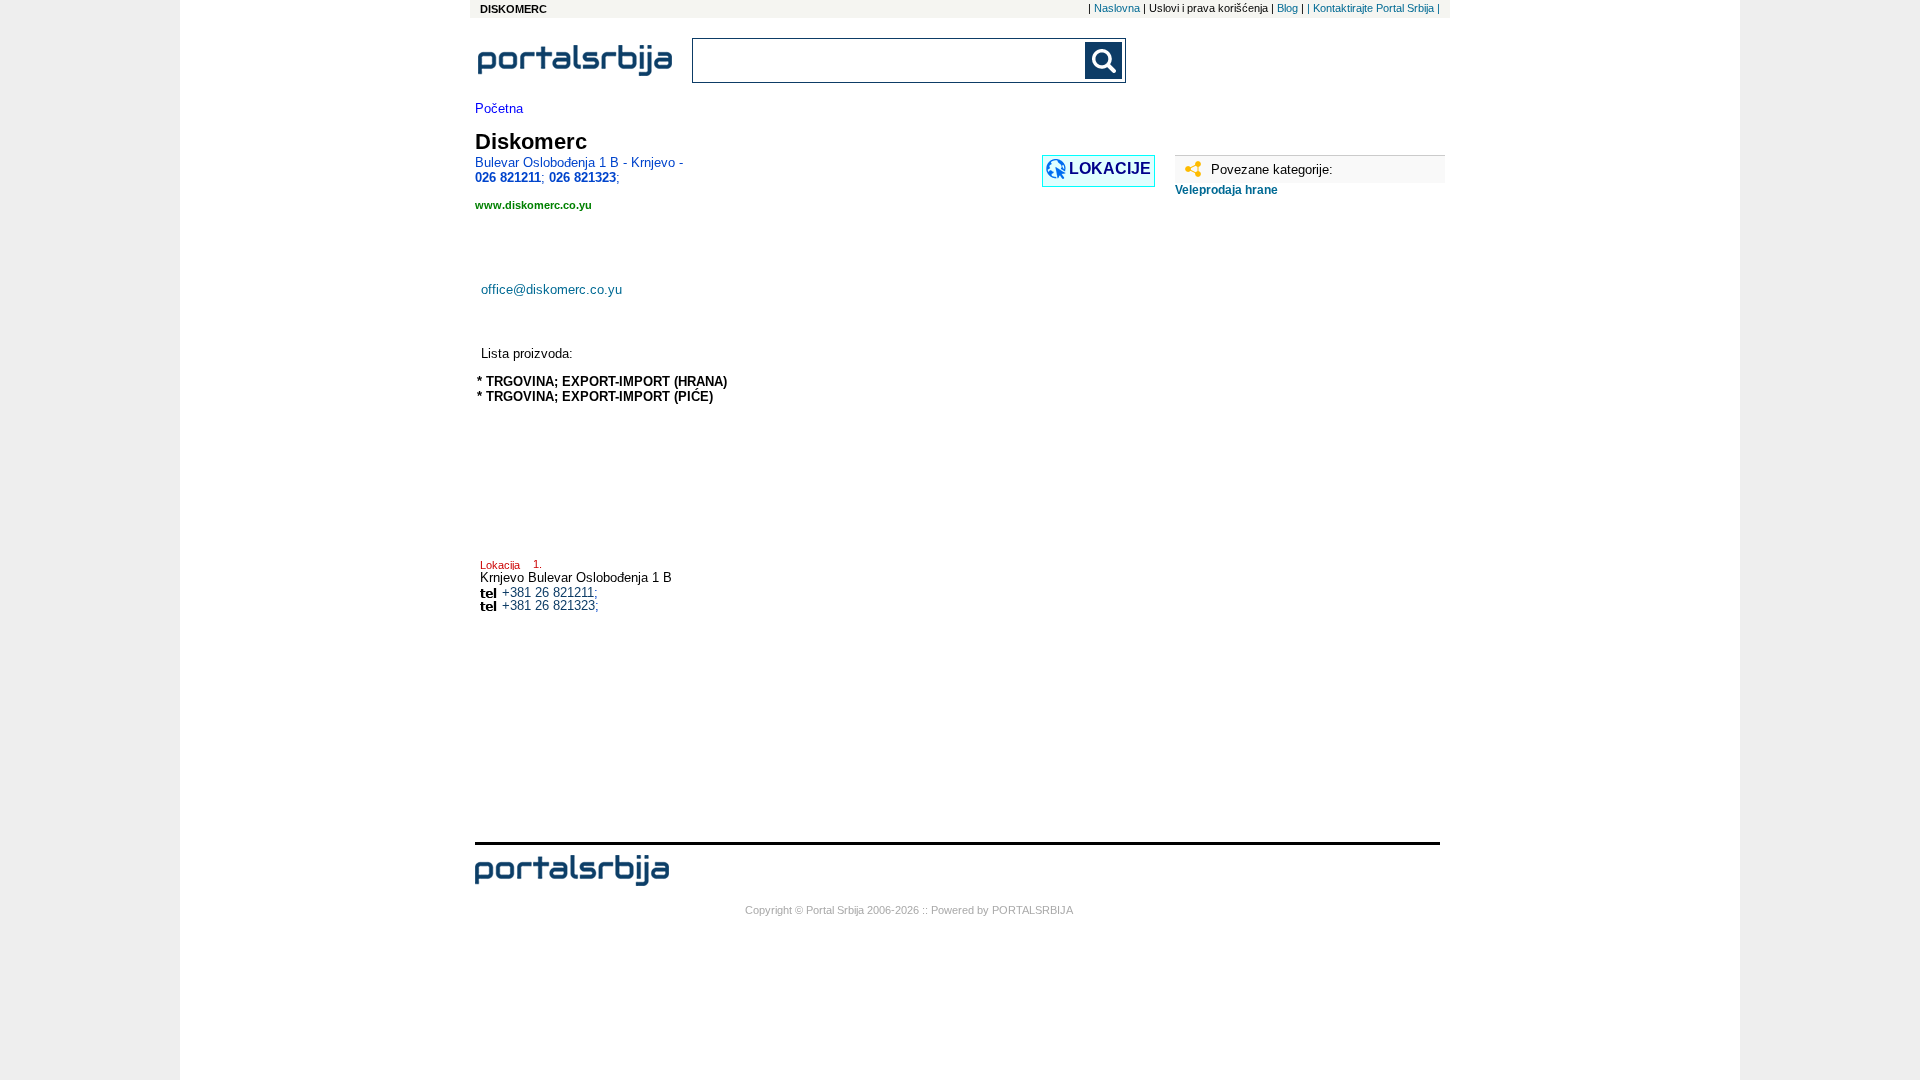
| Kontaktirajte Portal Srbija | (1373, 8)
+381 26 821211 (548, 592)
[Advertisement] (1275, 527)
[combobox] (890, 60)
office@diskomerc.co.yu (551, 289)
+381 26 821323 (548, 605)
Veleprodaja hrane (1226, 190)
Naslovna (1117, 8)
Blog (1287, 8)
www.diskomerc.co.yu (533, 205)
